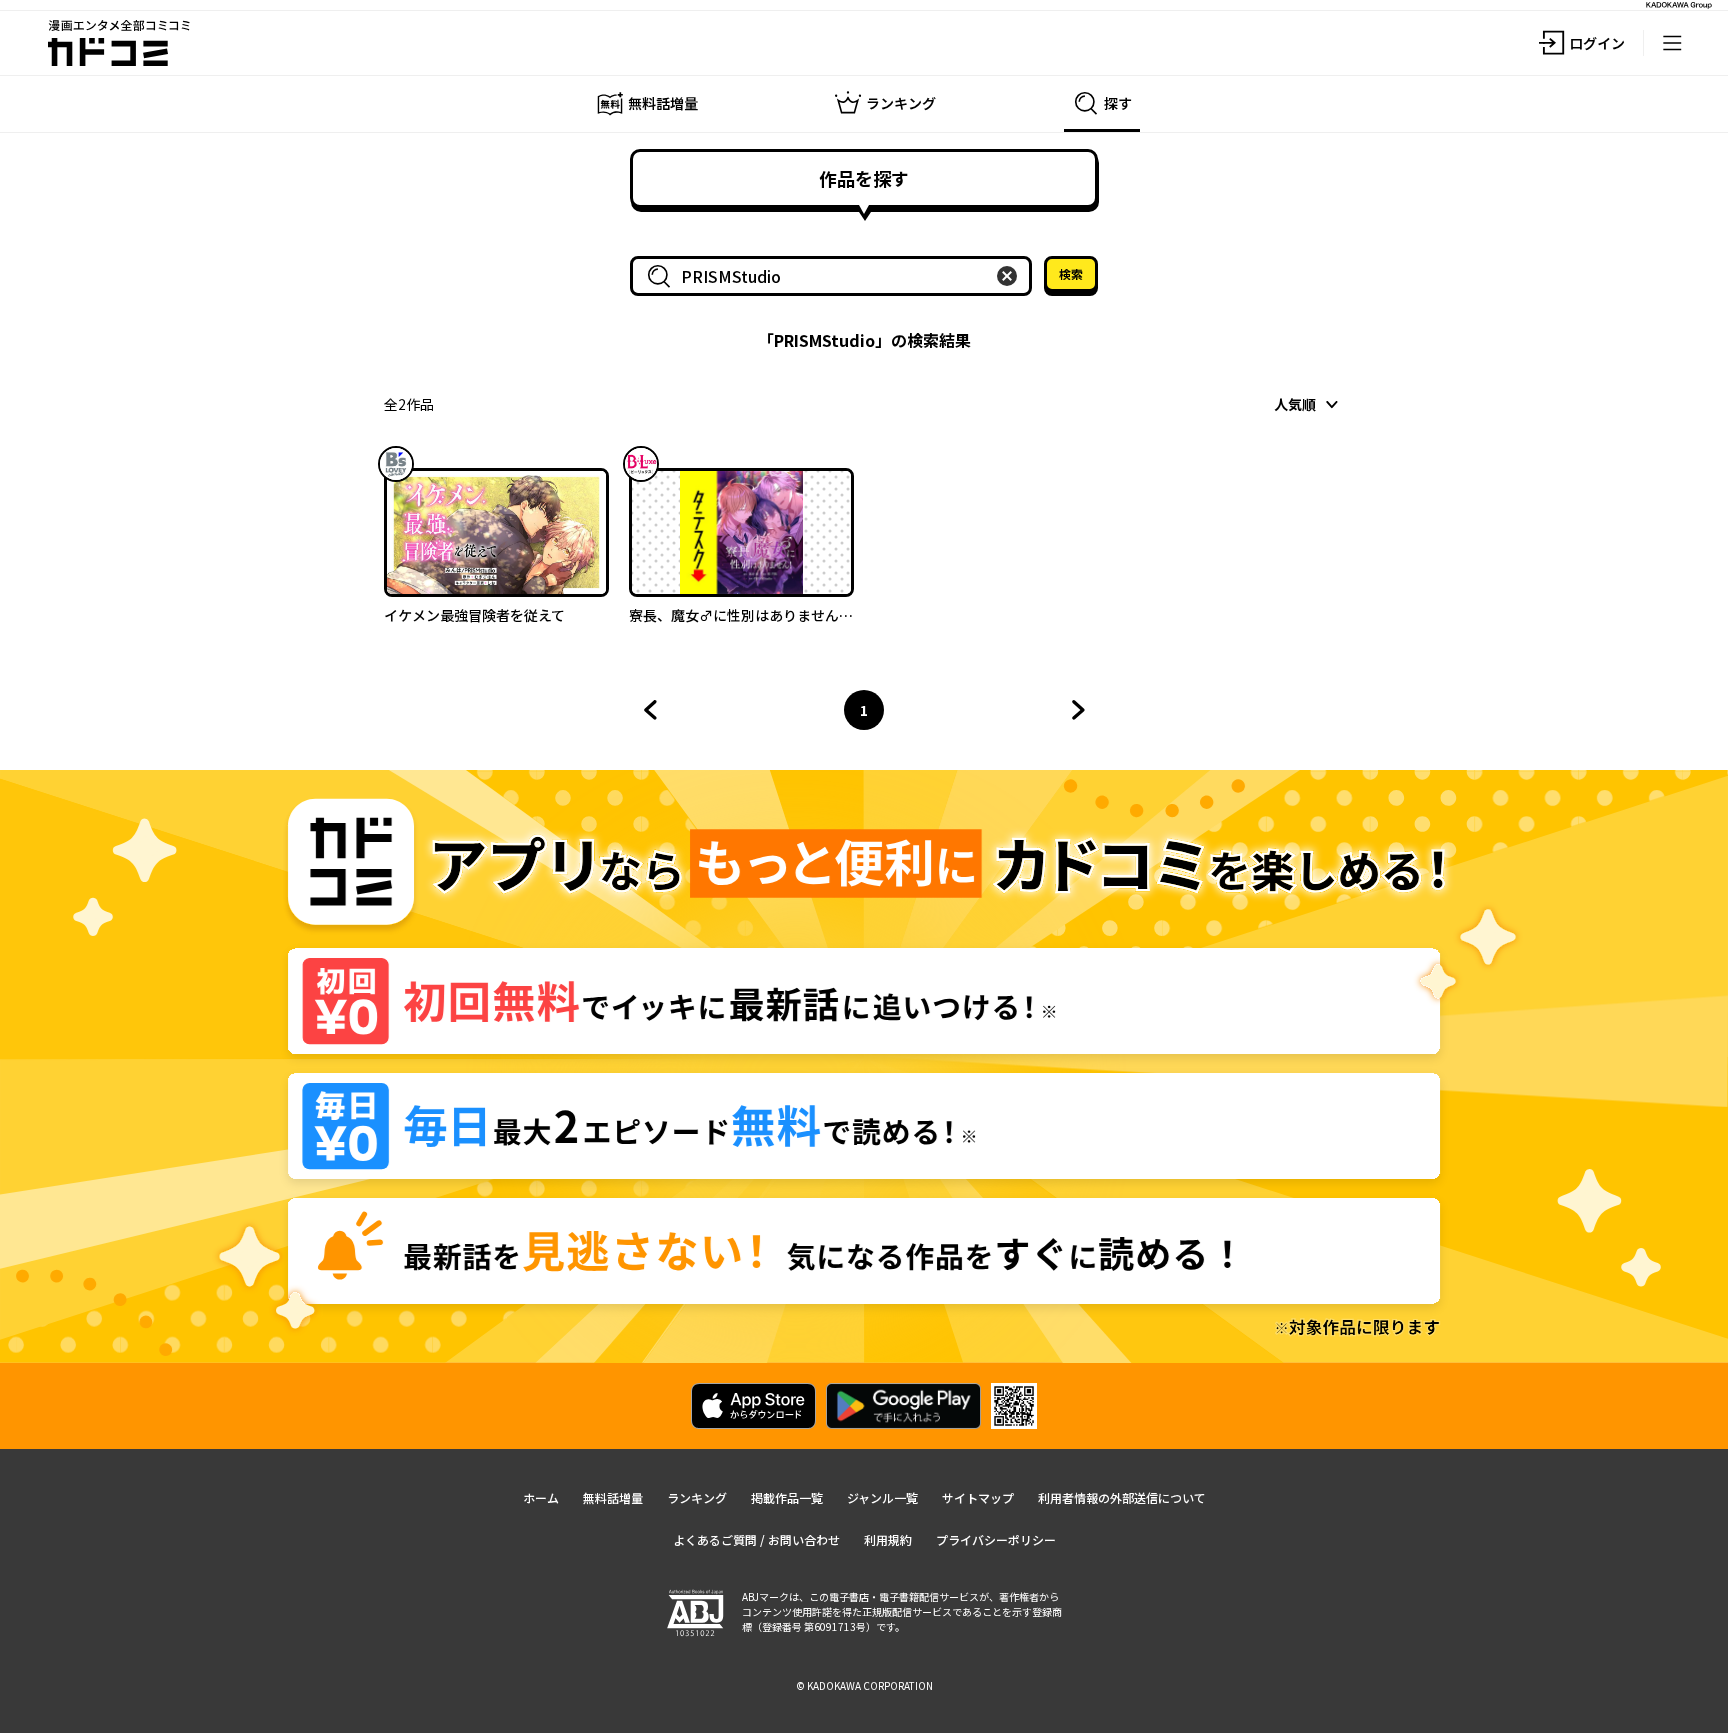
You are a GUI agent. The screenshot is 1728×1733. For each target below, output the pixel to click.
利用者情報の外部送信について (1122, 1497)
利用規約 (888, 1539)
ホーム (541, 1497)
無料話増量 (613, 1497)
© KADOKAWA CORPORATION (864, 1685)
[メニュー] (1672, 43)
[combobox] (835, 276)
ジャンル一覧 (882, 1497)
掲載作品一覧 (787, 1497)
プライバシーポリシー (996, 1539)
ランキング (697, 1497)
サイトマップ (978, 1497)
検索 (1071, 273)
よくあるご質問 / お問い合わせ (756, 1539)
